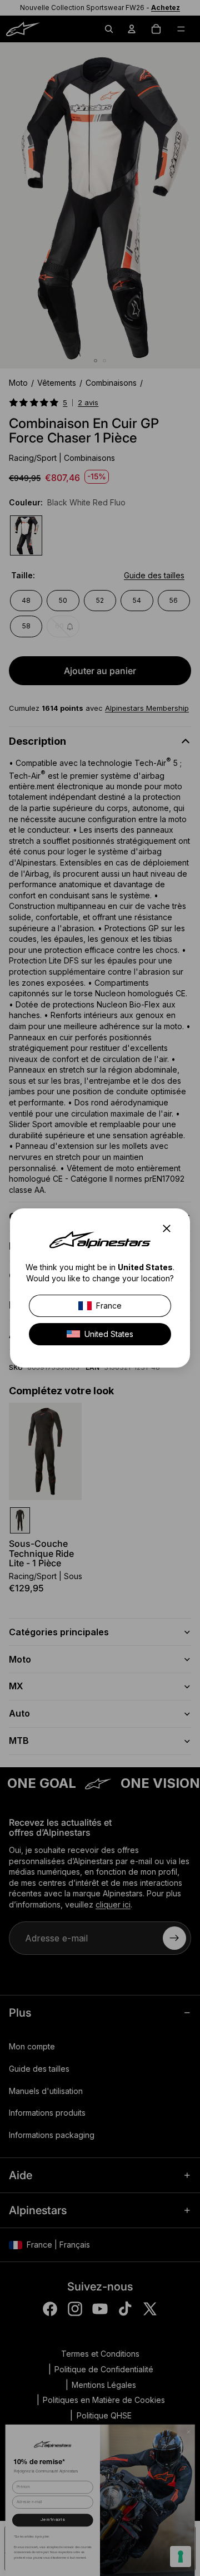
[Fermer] (170, 1228)
